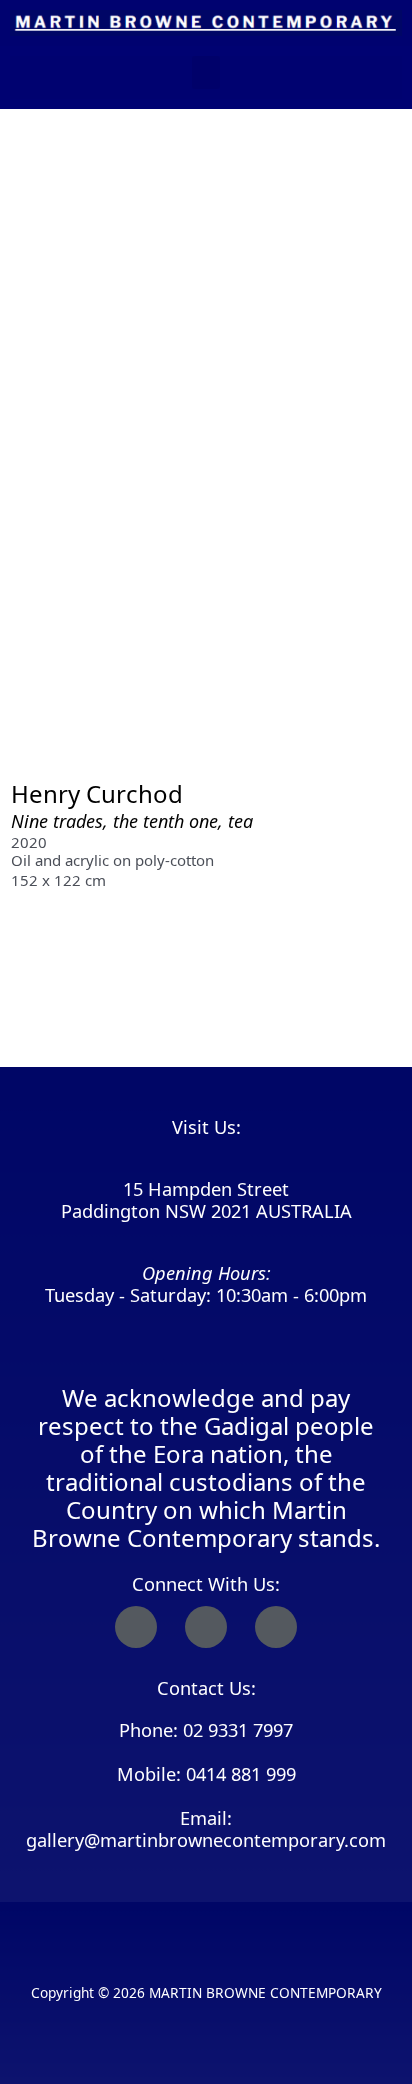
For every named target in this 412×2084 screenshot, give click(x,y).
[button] (206, 72)
